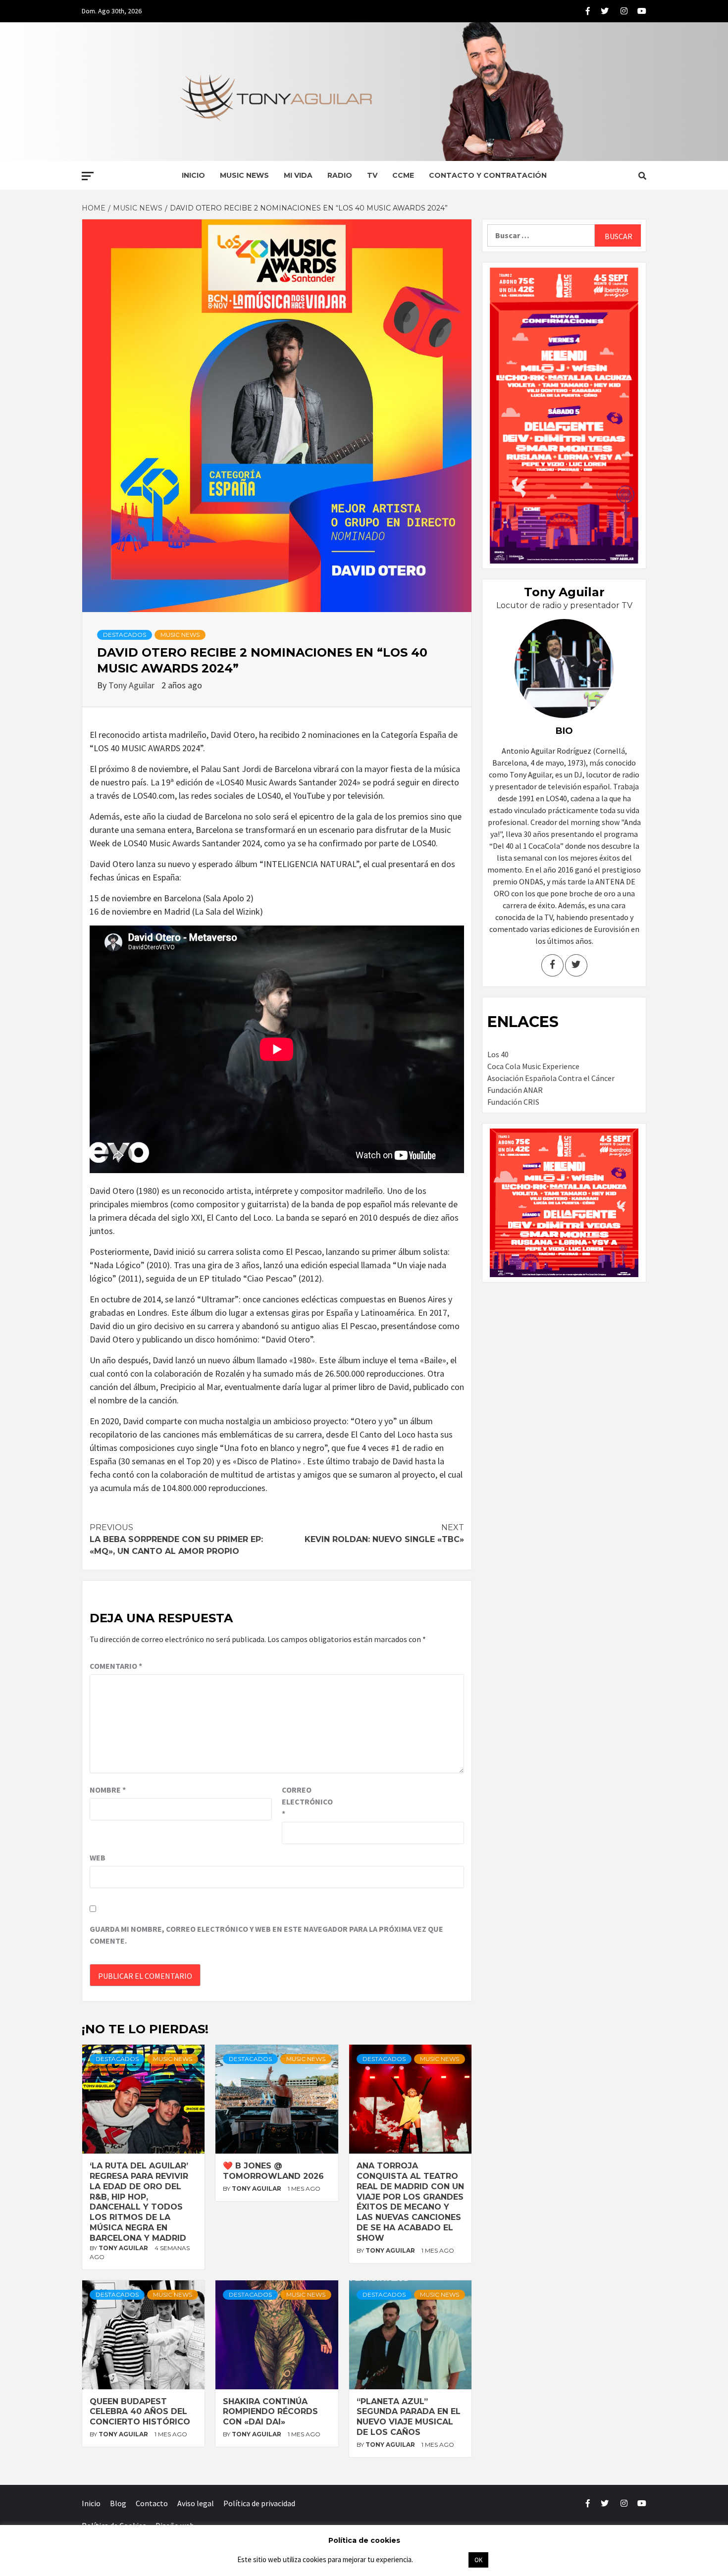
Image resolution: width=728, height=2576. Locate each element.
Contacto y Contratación (488, 175)
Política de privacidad (259, 2503)
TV (372, 175)
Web (98, 1857)
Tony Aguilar (132, 685)
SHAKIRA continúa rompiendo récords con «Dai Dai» (270, 2412)
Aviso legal (196, 2503)
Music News (244, 175)
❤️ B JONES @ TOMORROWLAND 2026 (273, 2171)
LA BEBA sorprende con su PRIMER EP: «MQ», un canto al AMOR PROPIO (176, 1539)
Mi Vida (298, 175)
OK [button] (478, 2560)
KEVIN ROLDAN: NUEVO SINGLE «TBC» (384, 1533)
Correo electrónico (307, 1802)
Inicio (193, 175)
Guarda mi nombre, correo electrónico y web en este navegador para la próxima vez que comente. (266, 1935)
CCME (403, 175)
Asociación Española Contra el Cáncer (551, 1078)
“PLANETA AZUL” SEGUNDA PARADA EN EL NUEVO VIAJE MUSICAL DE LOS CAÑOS (409, 2417)
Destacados (125, 635)
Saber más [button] (440, 2559)
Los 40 (498, 1054)
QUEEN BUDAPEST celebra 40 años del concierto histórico (140, 2412)
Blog (118, 2503)
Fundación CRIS (513, 1102)
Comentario (116, 1666)
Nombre (108, 1790)
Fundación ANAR (515, 1090)
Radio (340, 175)
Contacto (152, 2503)
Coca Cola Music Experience (533, 1066)
